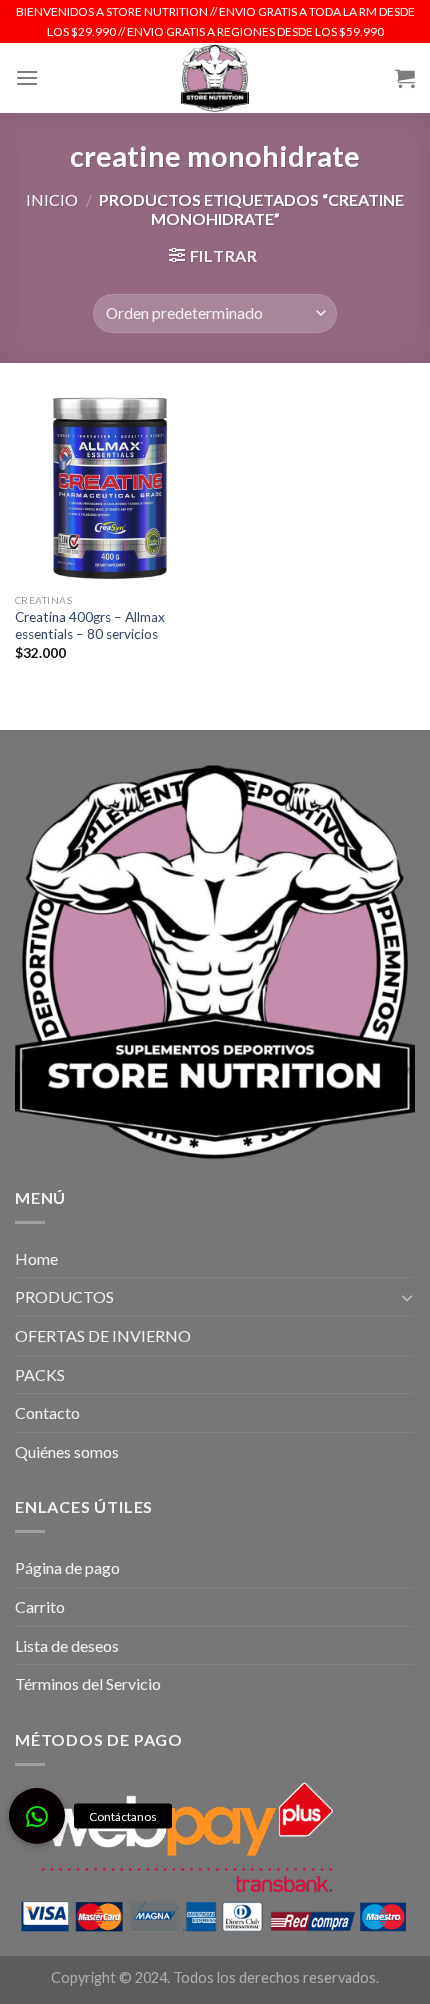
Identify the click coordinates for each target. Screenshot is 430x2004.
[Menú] (27, 77)
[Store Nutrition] (215, 78)
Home (36, 1258)
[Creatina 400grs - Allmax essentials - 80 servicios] (110, 488)
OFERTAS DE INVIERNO (103, 1335)
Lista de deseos (67, 1645)
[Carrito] (405, 78)
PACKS (40, 1374)
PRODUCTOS (64, 1296)
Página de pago (67, 1567)
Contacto (47, 1412)
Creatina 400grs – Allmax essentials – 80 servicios (90, 626)
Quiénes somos (67, 1451)
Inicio (52, 199)
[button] (37, 1816)
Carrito (40, 1606)
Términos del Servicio (88, 1683)
